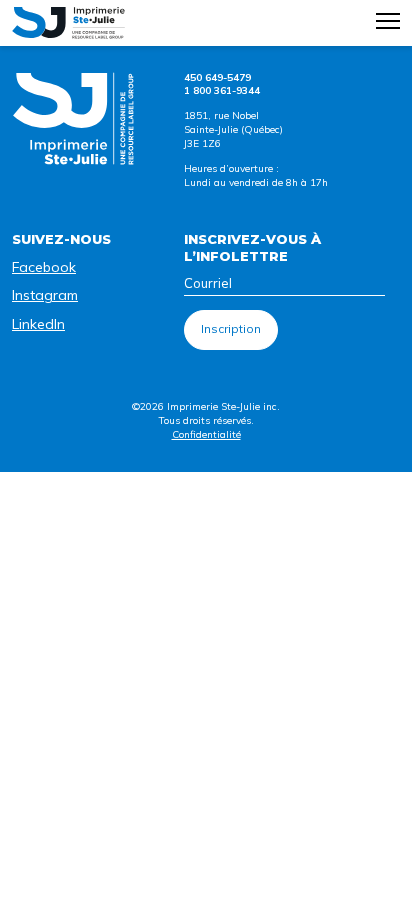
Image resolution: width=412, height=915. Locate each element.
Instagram (45, 295)
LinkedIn (38, 324)
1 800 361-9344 (222, 90)
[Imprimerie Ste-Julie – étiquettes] (68, 23)
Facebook (44, 267)
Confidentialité (206, 434)
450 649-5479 (217, 77)
